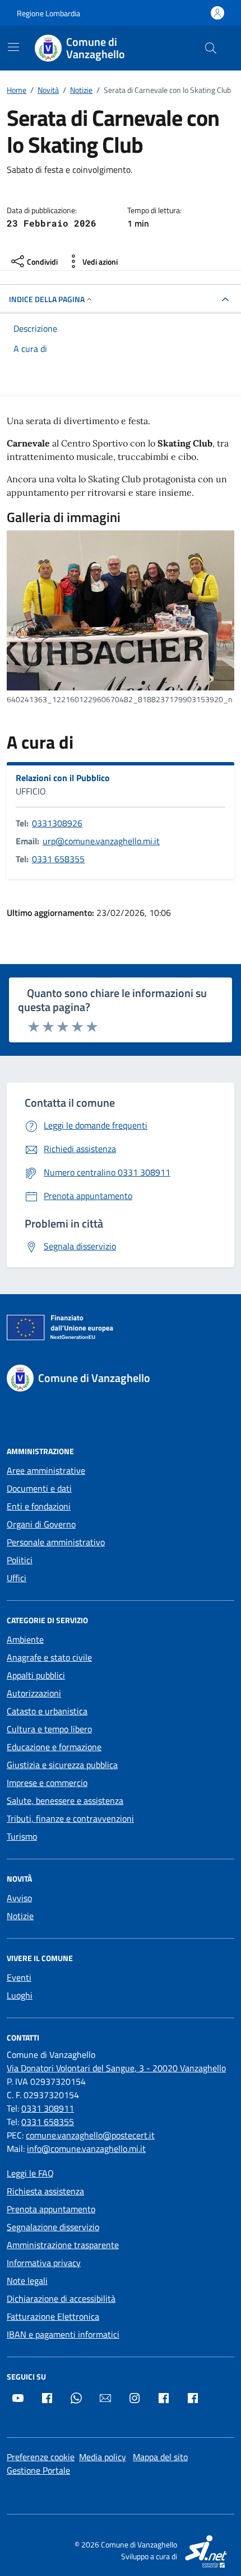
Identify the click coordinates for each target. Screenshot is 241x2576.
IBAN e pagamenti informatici (63, 2334)
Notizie (20, 1916)
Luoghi (20, 1995)
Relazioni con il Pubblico (63, 778)
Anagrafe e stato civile (49, 1657)
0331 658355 (58, 859)
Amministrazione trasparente (63, 2245)
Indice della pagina (47, 299)
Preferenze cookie (41, 2457)
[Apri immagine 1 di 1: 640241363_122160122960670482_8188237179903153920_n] (121, 610)
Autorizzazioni (34, 1693)
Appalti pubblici (36, 1675)
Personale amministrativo (56, 1542)
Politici (20, 1560)
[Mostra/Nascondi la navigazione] (13, 47)
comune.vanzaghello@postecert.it (90, 2135)
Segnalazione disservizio (53, 2227)
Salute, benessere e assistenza (65, 1801)
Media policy (103, 2457)
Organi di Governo (41, 1524)
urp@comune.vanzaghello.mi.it (101, 841)
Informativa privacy (44, 2263)
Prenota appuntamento (51, 2209)
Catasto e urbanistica (47, 1711)
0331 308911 (48, 2108)
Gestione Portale (38, 2470)
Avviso (19, 1898)
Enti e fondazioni (39, 1506)
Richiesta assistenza (45, 2191)
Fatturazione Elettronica (53, 2316)
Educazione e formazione (54, 1747)
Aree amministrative (46, 1470)
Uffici (17, 1578)
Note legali (27, 2281)
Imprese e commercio (47, 1783)
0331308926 (57, 823)
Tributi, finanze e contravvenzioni (70, 1818)
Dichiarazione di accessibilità (61, 2298)
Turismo (22, 1836)
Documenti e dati (39, 1488)
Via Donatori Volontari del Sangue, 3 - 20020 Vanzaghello (116, 2068)
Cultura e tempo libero (49, 1729)
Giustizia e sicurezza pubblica (62, 1765)
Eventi (19, 1977)
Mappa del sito (160, 2457)
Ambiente (25, 1639)
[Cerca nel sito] (211, 48)
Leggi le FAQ (30, 2173)
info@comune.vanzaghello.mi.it (86, 2149)
